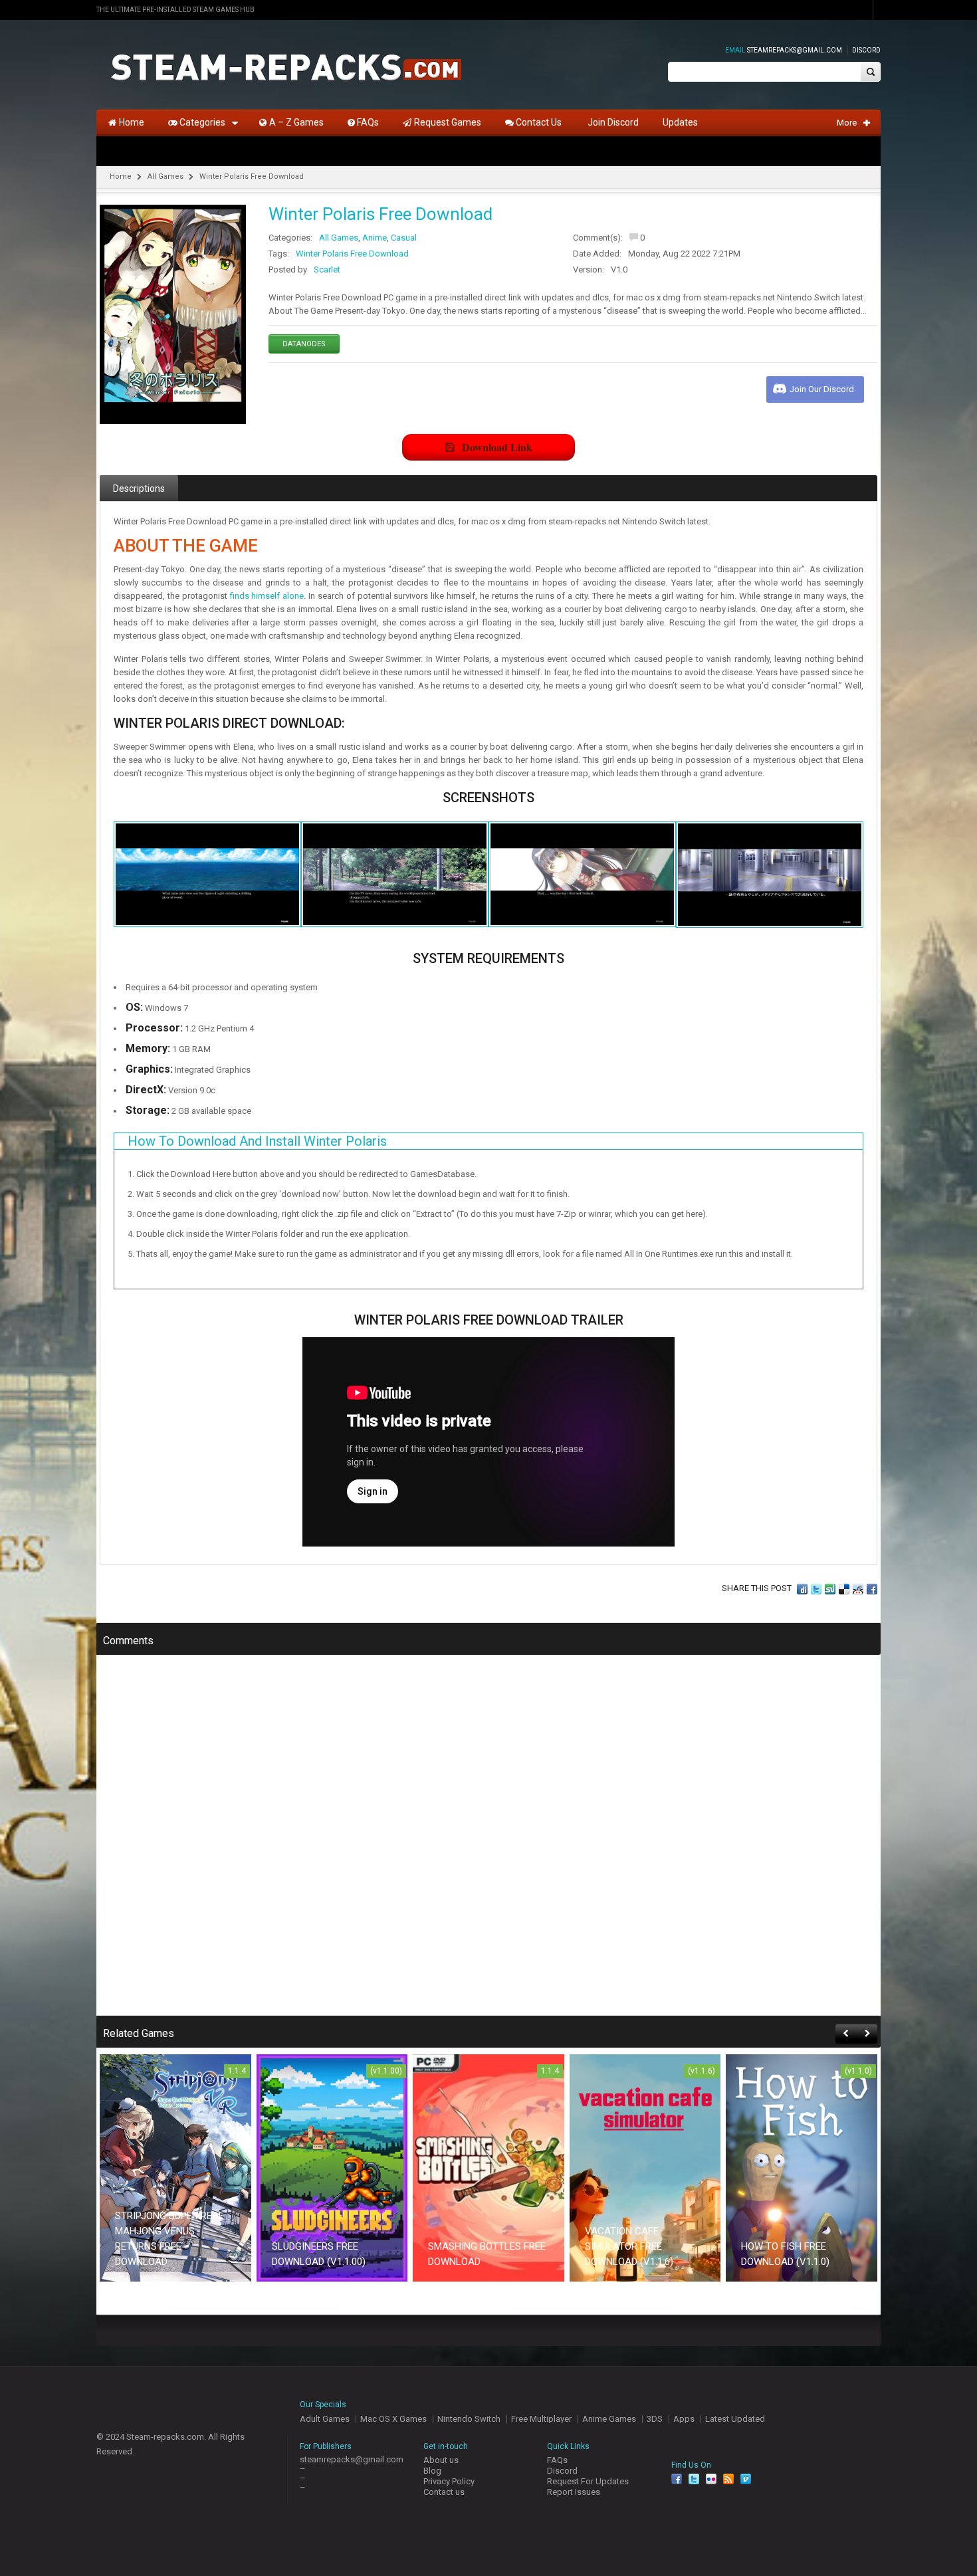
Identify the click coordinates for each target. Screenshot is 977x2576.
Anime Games (609, 2419)
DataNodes (304, 344)
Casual (404, 238)
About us (441, 2460)
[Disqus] (489, 1844)
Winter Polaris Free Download (352, 254)
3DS (655, 2419)
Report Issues (574, 2492)
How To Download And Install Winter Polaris (257, 1141)
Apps (684, 2419)
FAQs (557, 2460)
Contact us (444, 2492)
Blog (432, 2471)
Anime (375, 238)
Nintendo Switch (469, 2419)
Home (121, 176)
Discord (866, 50)
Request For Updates (588, 2481)
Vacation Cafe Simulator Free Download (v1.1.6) (629, 2246)
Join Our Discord (822, 389)
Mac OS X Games (393, 2419)
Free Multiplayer (541, 2419)
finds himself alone (267, 596)
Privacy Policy (449, 2481)
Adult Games (325, 2419)
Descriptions (139, 488)
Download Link (497, 447)
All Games (165, 176)
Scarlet (327, 269)
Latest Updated (735, 2419)
